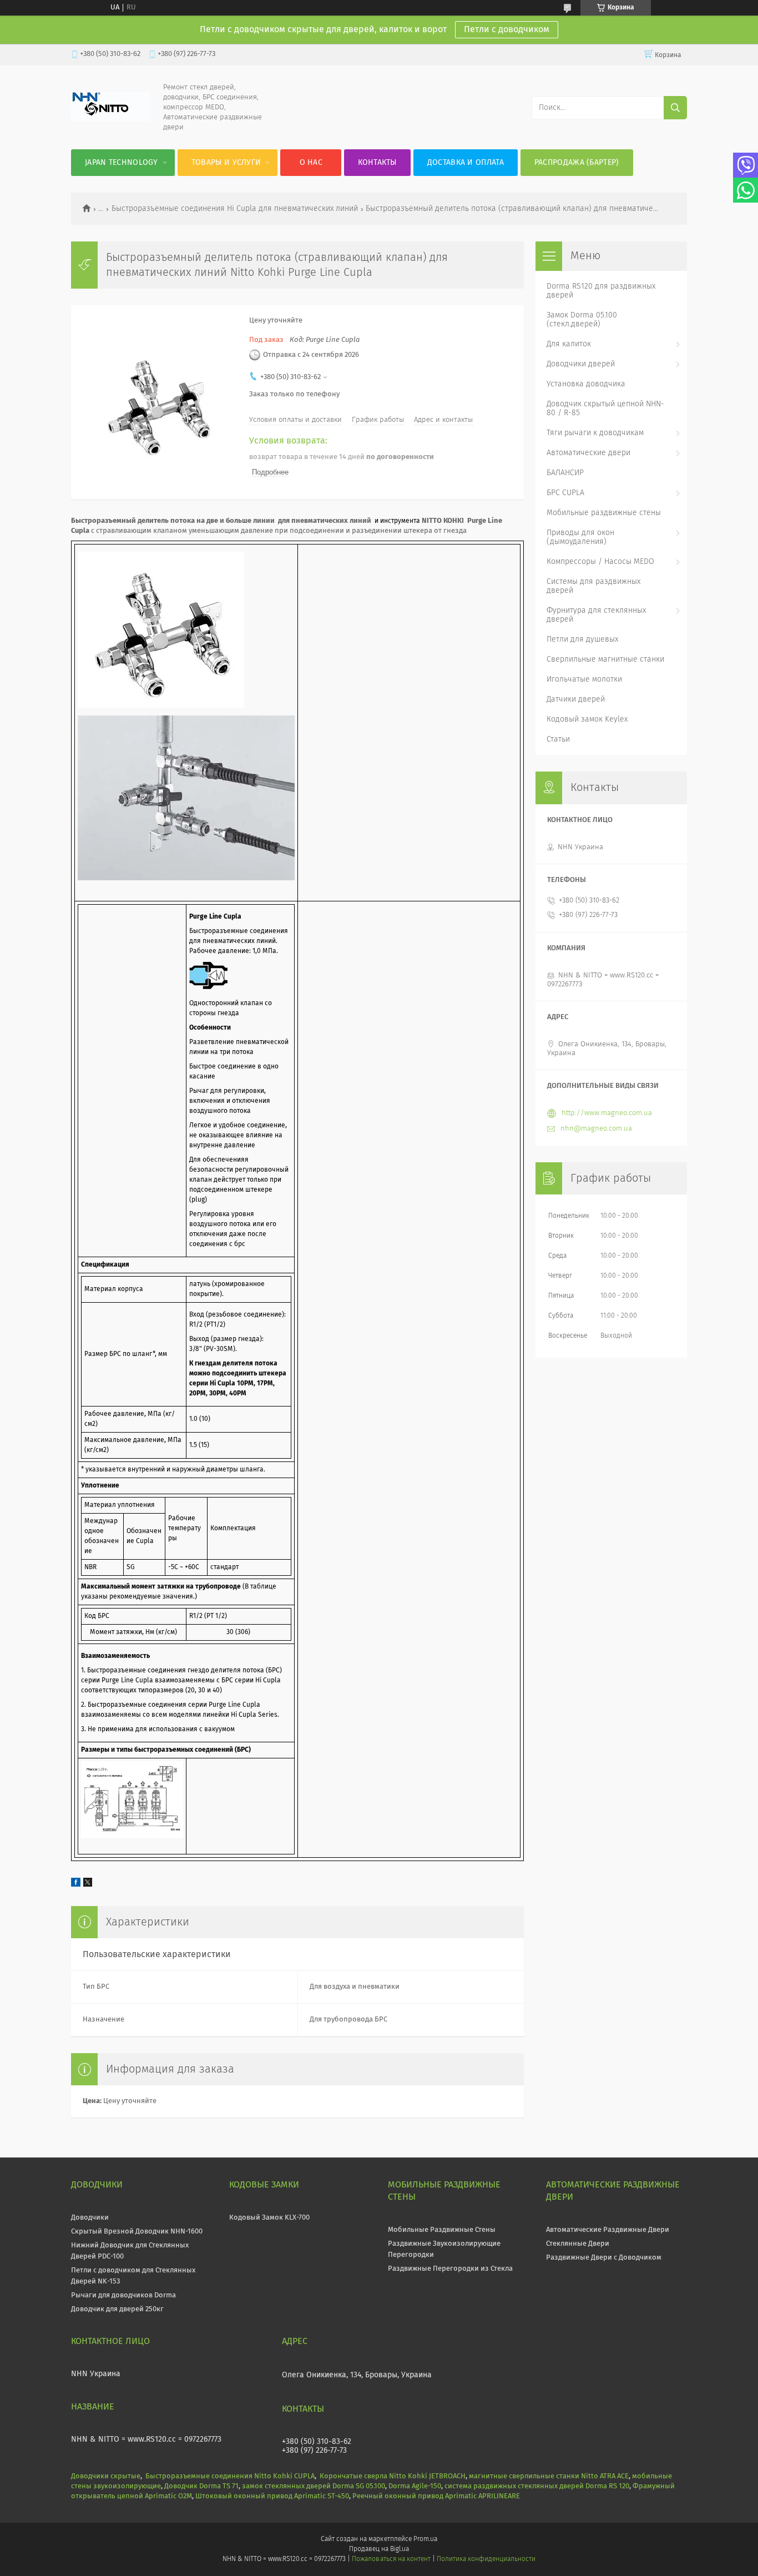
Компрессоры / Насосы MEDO (600, 562)
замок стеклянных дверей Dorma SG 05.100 (314, 2486)
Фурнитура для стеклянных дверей (596, 615)
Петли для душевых (582, 639)
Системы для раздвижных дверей (593, 586)
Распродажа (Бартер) (577, 163)
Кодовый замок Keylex (587, 719)
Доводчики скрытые (106, 2476)
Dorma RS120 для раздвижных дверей (601, 291)
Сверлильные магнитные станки (605, 659)
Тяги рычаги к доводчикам (595, 433)
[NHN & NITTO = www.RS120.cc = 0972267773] (111, 119)
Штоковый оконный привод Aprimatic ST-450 (272, 2496)
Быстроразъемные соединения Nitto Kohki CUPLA (230, 2476)
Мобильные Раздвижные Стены (442, 2230)
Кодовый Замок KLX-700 (269, 2218)
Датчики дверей (576, 699)
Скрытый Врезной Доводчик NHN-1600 (137, 2232)
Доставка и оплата (466, 163)
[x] (88, 1885)
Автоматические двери (588, 453)
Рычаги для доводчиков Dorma (123, 2295)
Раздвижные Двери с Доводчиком (604, 2258)
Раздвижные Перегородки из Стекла (450, 2269)
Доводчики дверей (581, 364)
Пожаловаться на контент (391, 2559)
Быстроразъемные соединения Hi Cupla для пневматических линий (235, 209)
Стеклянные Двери (578, 2244)
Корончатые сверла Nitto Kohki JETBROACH (393, 2476)
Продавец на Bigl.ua (379, 2549)
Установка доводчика (586, 384)
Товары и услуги (226, 163)
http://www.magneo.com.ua (607, 1113)
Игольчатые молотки (584, 679)
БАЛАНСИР (565, 473)
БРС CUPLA (565, 493)
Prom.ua (425, 2539)
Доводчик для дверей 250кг (117, 2309)
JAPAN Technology (122, 163)
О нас (311, 163)
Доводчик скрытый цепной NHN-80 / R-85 (605, 409)
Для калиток (569, 344)
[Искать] (675, 108)
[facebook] (76, 1885)
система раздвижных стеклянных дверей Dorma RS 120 (537, 2486)
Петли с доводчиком (507, 29)
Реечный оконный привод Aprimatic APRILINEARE (436, 2496)
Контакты (377, 163)
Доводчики (90, 2218)
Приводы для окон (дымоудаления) (580, 537)
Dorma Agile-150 (415, 2486)
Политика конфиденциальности (486, 2559)
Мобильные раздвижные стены (604, 513)
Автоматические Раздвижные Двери (608, 2230)
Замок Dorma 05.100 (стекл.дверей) (582, 320)
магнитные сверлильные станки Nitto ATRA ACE (549, 2476)
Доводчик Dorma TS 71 (201, 2486)
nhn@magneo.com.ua (596, 1129)
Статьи (558, 739)
